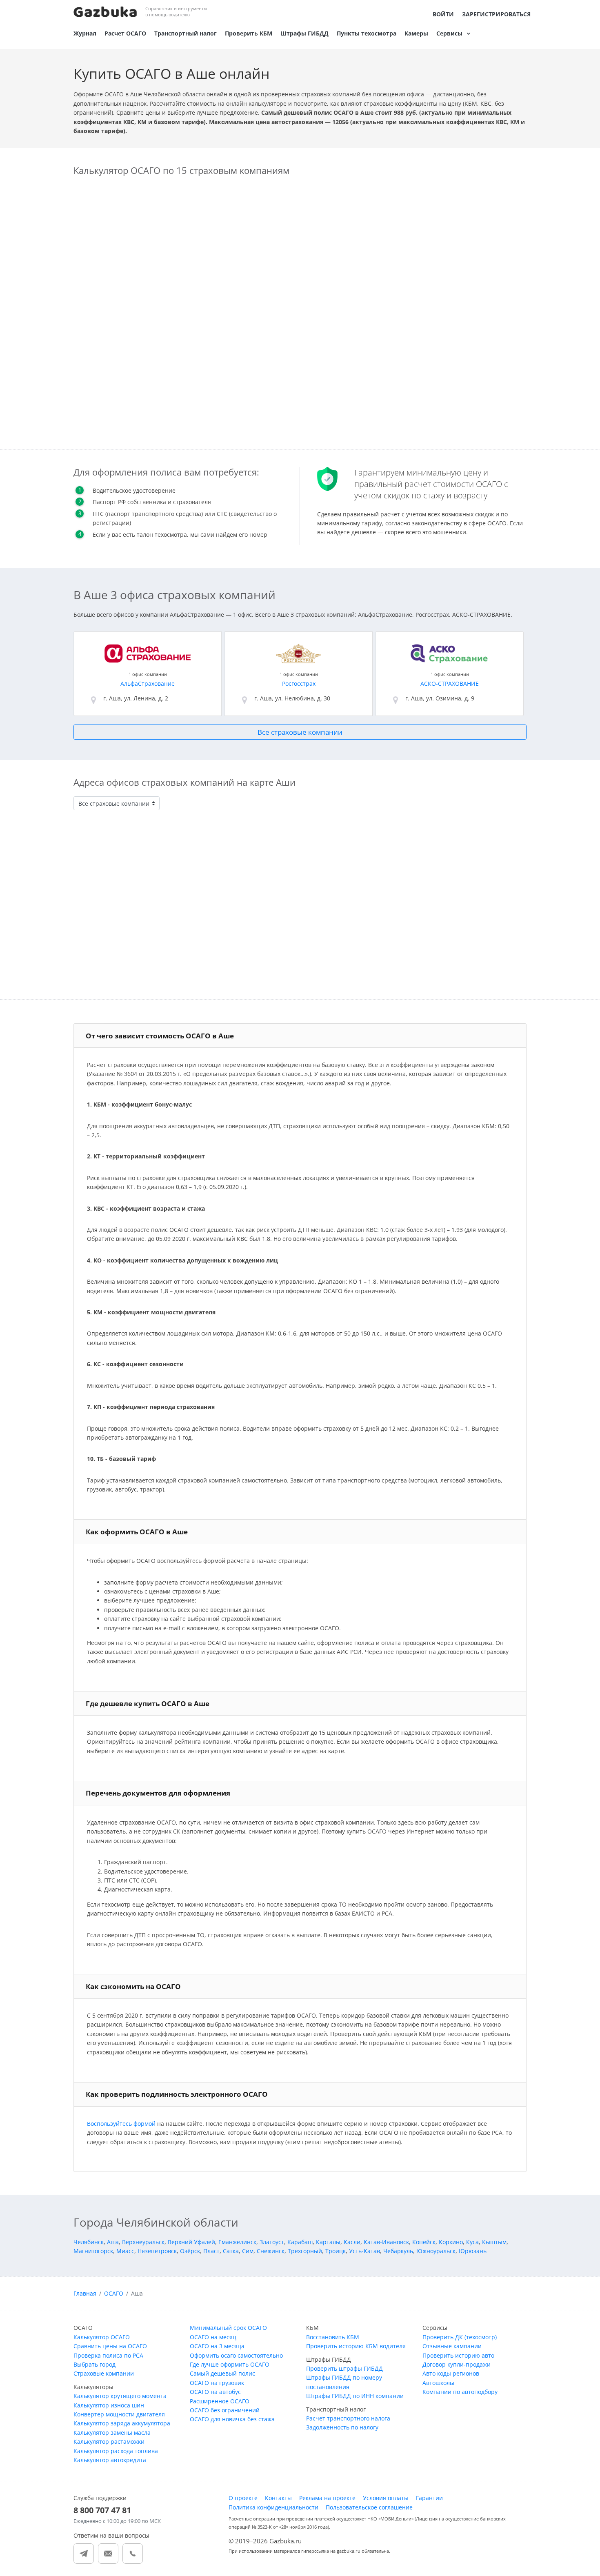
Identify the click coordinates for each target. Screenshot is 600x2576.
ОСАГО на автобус (215, 2392)
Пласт (211, 2251)
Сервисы (449, 33)
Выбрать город (94, 2364)
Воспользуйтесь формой (121, 2124)
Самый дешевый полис (222, 2373)
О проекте (243, 2498)
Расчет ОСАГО (125, 33)
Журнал (85, 33)
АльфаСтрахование (148, 683)
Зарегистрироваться (496, 14)
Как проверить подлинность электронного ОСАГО (177, 2094)
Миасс (125, 2251)
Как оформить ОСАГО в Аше (137, 1532)
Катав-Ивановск (386, 2242)
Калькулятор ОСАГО (102, 2337)
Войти (443, 14)
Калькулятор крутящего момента (120, 2396)
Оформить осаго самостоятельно (236, 2355)
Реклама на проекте (327, 2498)
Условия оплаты (386, 2498)
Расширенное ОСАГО (220, 2401)
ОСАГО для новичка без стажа (232, 2419)
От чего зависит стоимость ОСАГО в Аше (160, 1036)
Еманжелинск (237, 2242)
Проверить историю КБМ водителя (356, 2346)
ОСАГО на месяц (213, 2337)
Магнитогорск (93, 2251)
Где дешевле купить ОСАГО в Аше (148, 1704)
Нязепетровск (157, 2251)
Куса (472, 2242)
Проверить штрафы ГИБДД (344, 2368)
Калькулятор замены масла (112, 2433)
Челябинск (89, 2242)
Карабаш (300, 2242)
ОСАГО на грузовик (217, 2383)
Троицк (336, 2251)
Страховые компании (104, 2373)
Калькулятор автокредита (110, 2460)
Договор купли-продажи (457, 2364)
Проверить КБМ (249, 33)
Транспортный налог (186, 33)
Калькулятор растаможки (109, 2442)
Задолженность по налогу (342, 2427)
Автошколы (438, 2383)
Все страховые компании (300, 732)
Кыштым (494, 2242)
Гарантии (429, 2498)
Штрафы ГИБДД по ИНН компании (355, 2396)
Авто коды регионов (451, 2373)
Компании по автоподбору (460, 2392)
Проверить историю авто (458, 2355)
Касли (352, 2242)
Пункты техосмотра (367, 33)
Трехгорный (305, 2251)
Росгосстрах (299, 683)
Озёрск (190, 2251)
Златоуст (272, 2242)
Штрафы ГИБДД (304, 33)
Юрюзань (473, 2251)
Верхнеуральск (143, 2242)
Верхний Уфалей (191, 2242)
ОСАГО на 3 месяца (217, 2346)
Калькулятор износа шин (109, 2405)
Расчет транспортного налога (348, 2418)
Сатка (231, 2251)
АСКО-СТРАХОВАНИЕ (450, 683)
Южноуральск (436, 2251)
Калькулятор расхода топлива (116, 2451)
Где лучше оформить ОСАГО (230, 2364)
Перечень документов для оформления (158, 1793)
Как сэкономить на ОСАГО (133, 1986)
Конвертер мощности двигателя (119, 2414)
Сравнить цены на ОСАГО (110, 2346)
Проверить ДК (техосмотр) (460, 2337)
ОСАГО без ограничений (225, 2410)
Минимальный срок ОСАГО (228, 2328)
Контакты (278, 2498)
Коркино (451, 2242)
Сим (248, 2251)
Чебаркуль (398, 2251)
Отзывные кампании (452, 2346)
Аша (113, 2242)
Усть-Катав (364, 2251)
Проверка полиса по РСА (108, 2355)
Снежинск (271, 2251)
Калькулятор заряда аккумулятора (122, 2423)
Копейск (424, 2242)
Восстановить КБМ (333, 2337)
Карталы (328, 2242)
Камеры (416, 33)
